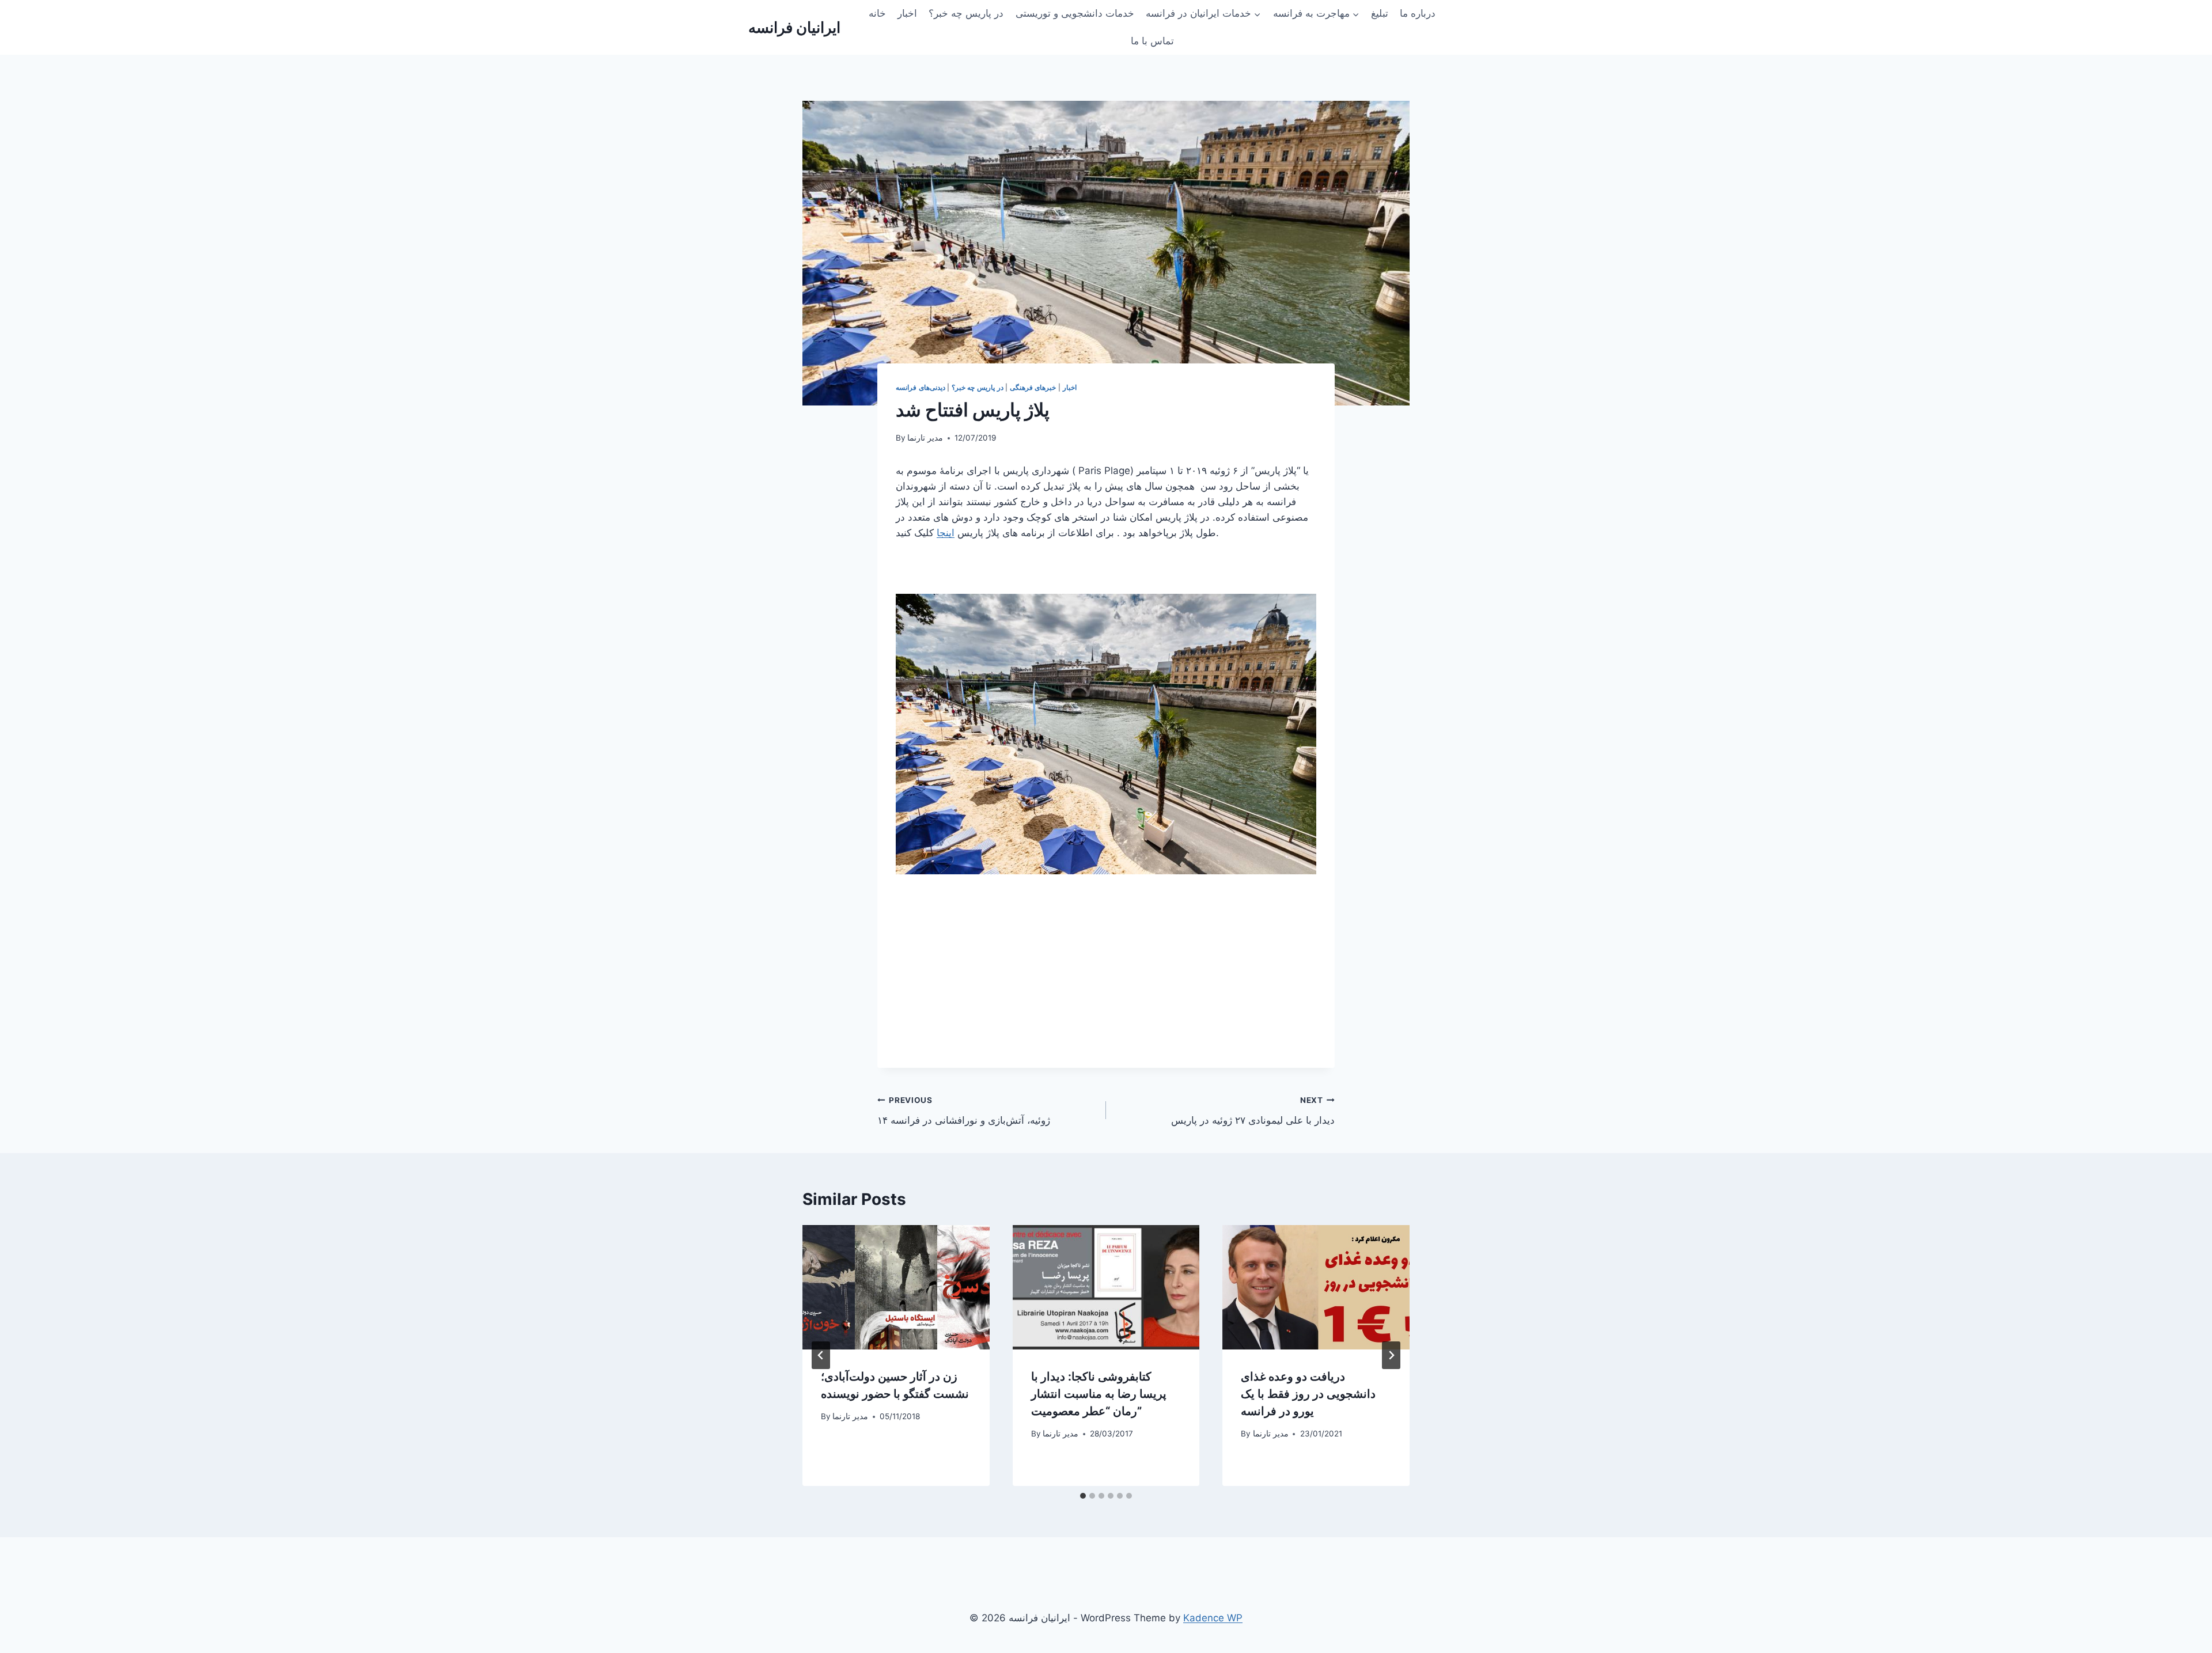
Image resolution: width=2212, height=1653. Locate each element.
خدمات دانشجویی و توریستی (1075, 13)
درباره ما (1418, 13)
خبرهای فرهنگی (1033, 387)
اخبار (907, 13)
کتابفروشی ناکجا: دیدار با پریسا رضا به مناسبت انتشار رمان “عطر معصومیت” (1099, 1394)
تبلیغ (1380, 13)
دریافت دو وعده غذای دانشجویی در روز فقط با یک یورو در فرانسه (1308, 1394)
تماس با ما (1152, 41)
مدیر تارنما (925, 438)
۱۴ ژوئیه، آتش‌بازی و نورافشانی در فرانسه (964, 1111)
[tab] (1083, 1496)
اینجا (946, 533)
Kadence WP (1213, 1618)
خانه (877, 13)
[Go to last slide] (821, 1355)
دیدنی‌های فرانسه (921, 387)
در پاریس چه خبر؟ (966, 13)
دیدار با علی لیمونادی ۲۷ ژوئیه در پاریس (1253, 1111)
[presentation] (896, 1287)
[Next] (1391, 1355)
